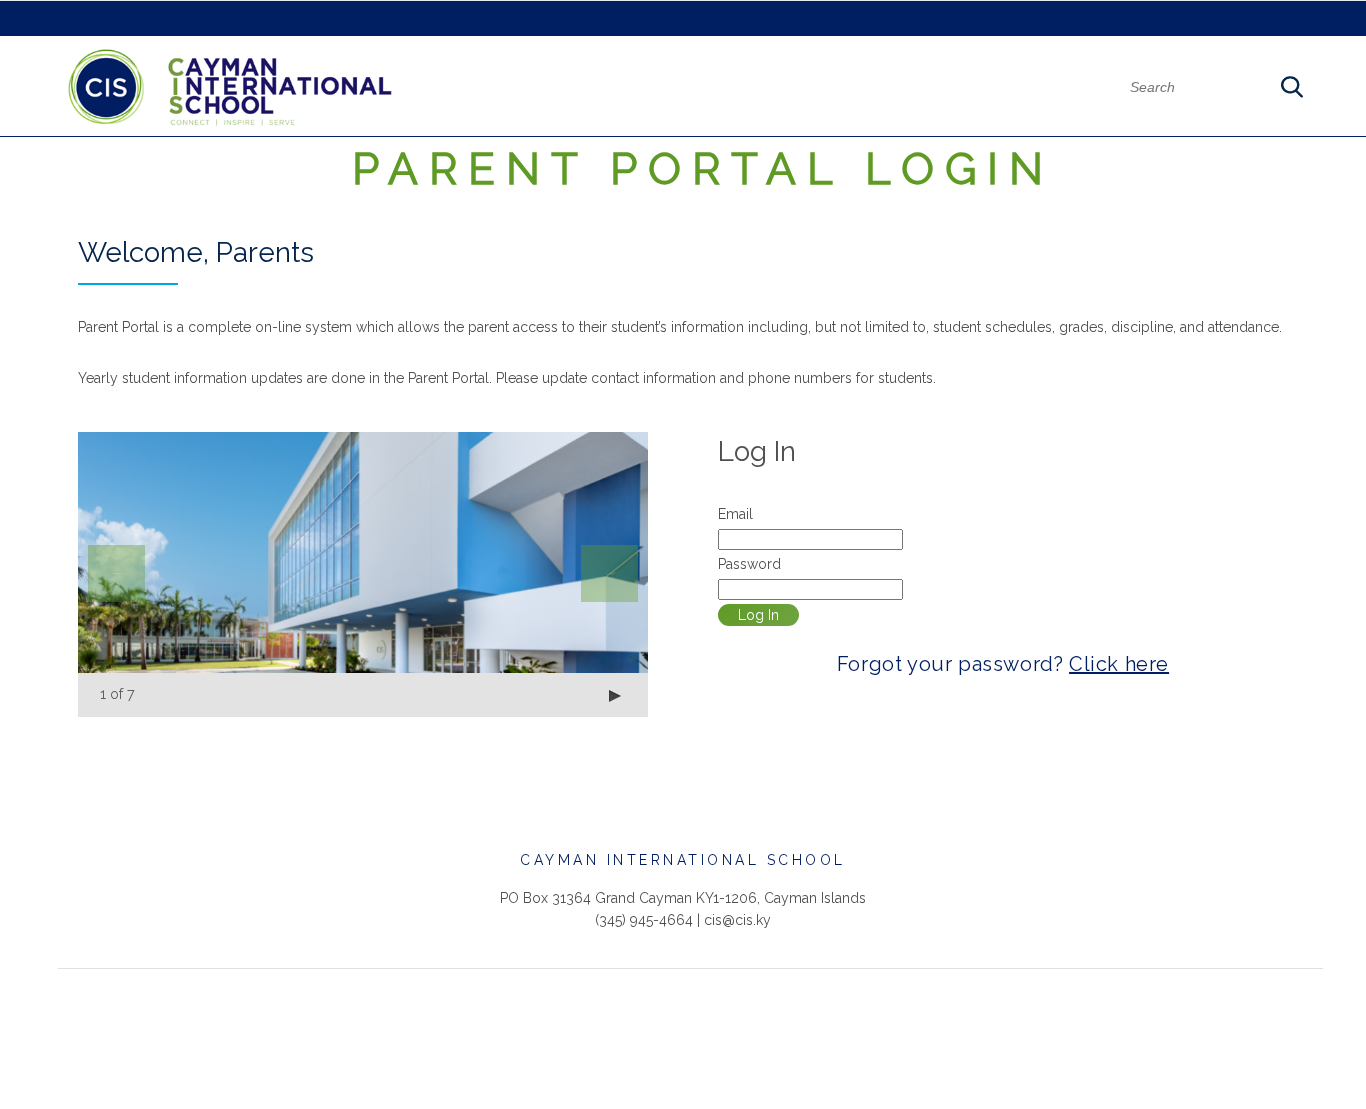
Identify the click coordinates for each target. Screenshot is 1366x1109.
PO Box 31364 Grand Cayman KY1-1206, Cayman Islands (683, 898)
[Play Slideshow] (615, 696)
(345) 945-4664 (644, 920)
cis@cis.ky (737, 920)
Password (749, 564)
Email (735, 514)
